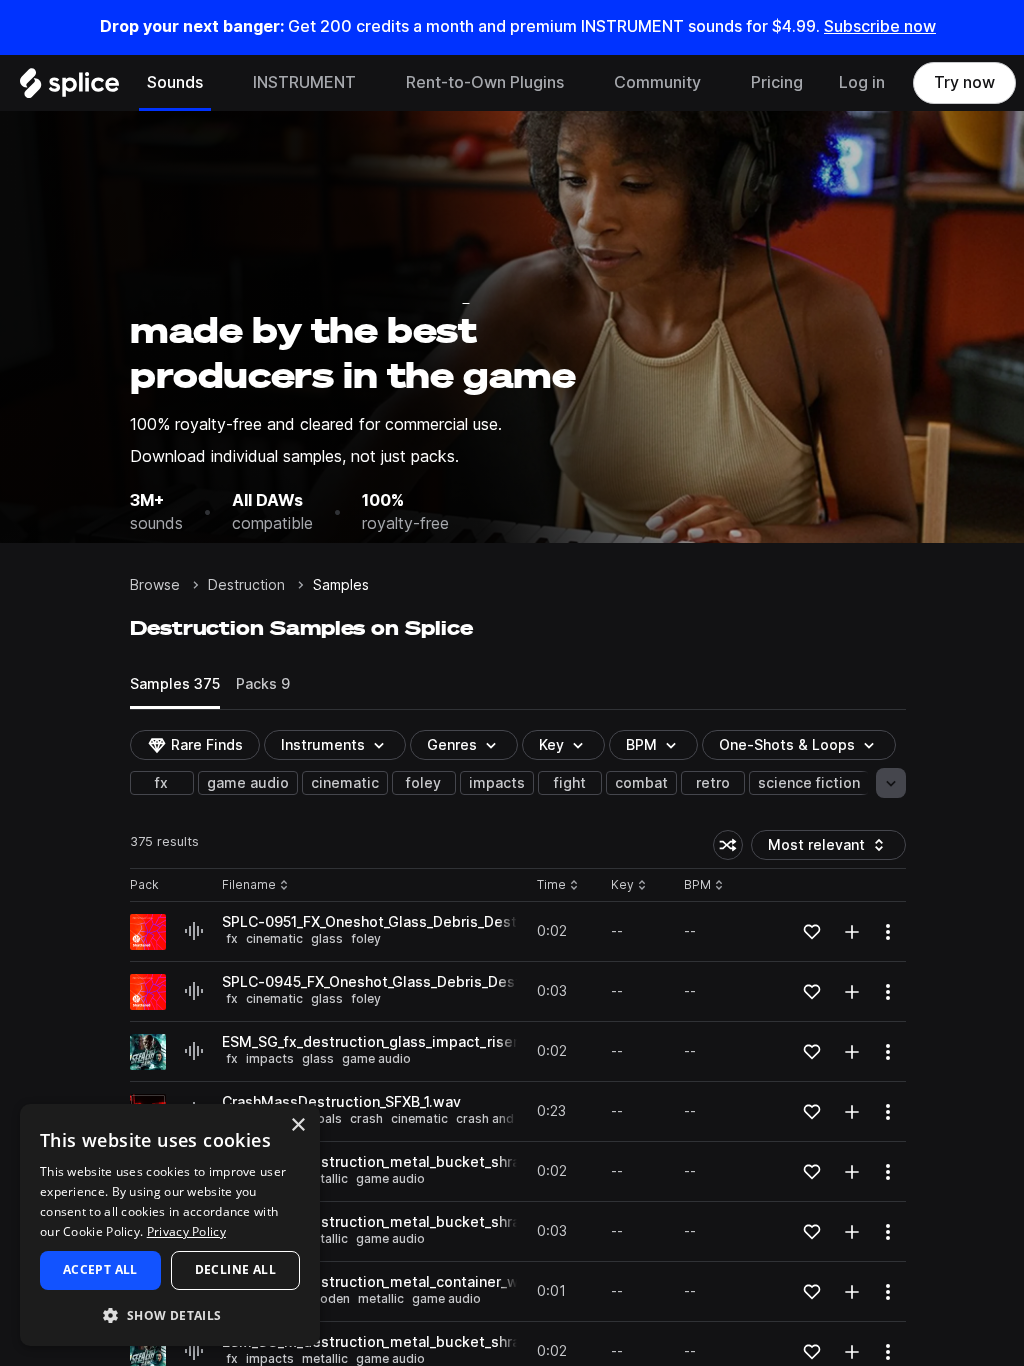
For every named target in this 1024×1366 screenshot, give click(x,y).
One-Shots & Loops (787, 745)
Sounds (175, 82)
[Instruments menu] (371, 83)
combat (641, 783)
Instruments (323, 745)
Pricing (777, 82)
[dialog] (170, 1225)
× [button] (297, 1125)
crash (366, 1118)
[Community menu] (716, 83)
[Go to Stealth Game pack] (148, 1052)
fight (570, 783)
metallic (325, 1178)
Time (558, 885)
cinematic (345, 783)
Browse (155, 585)
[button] (170, 1314)
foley (423, 783)
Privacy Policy (186, 1231)
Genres (452, 745)
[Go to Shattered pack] (148, 932)
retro (713, 783)
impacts (497, 783)
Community (657, 82)
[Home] (69, 88)
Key (630, 885)
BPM (641, 745)
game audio (248, 783)
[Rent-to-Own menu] (579, 83)
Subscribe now (880, 26)
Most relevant (823, 848)
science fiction (809, 783)
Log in (862, 82)
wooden (326, 1298)
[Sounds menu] (218, 83)
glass (327, 938)
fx (161, 783)
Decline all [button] (235, 1269)
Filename (249, 885)
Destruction (246, 585)
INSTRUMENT (304, 82)
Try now (964, 82)
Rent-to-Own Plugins (485, 82)
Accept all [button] (100, 1269)
